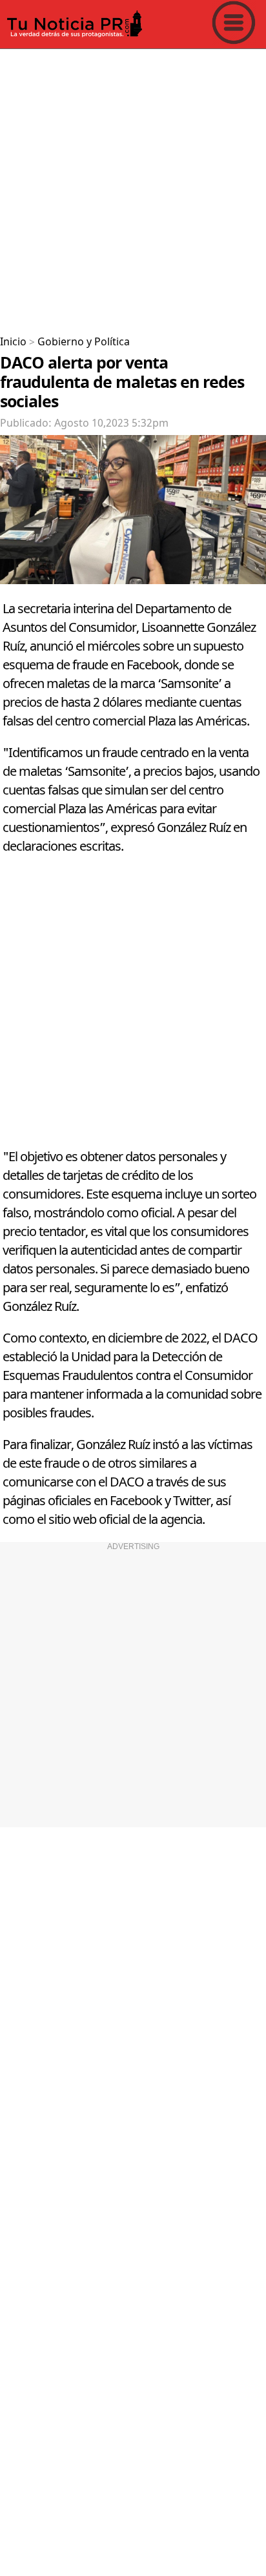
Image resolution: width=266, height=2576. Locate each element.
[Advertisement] (133, 187)
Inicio (13, 342)
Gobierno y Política (84, 342)
